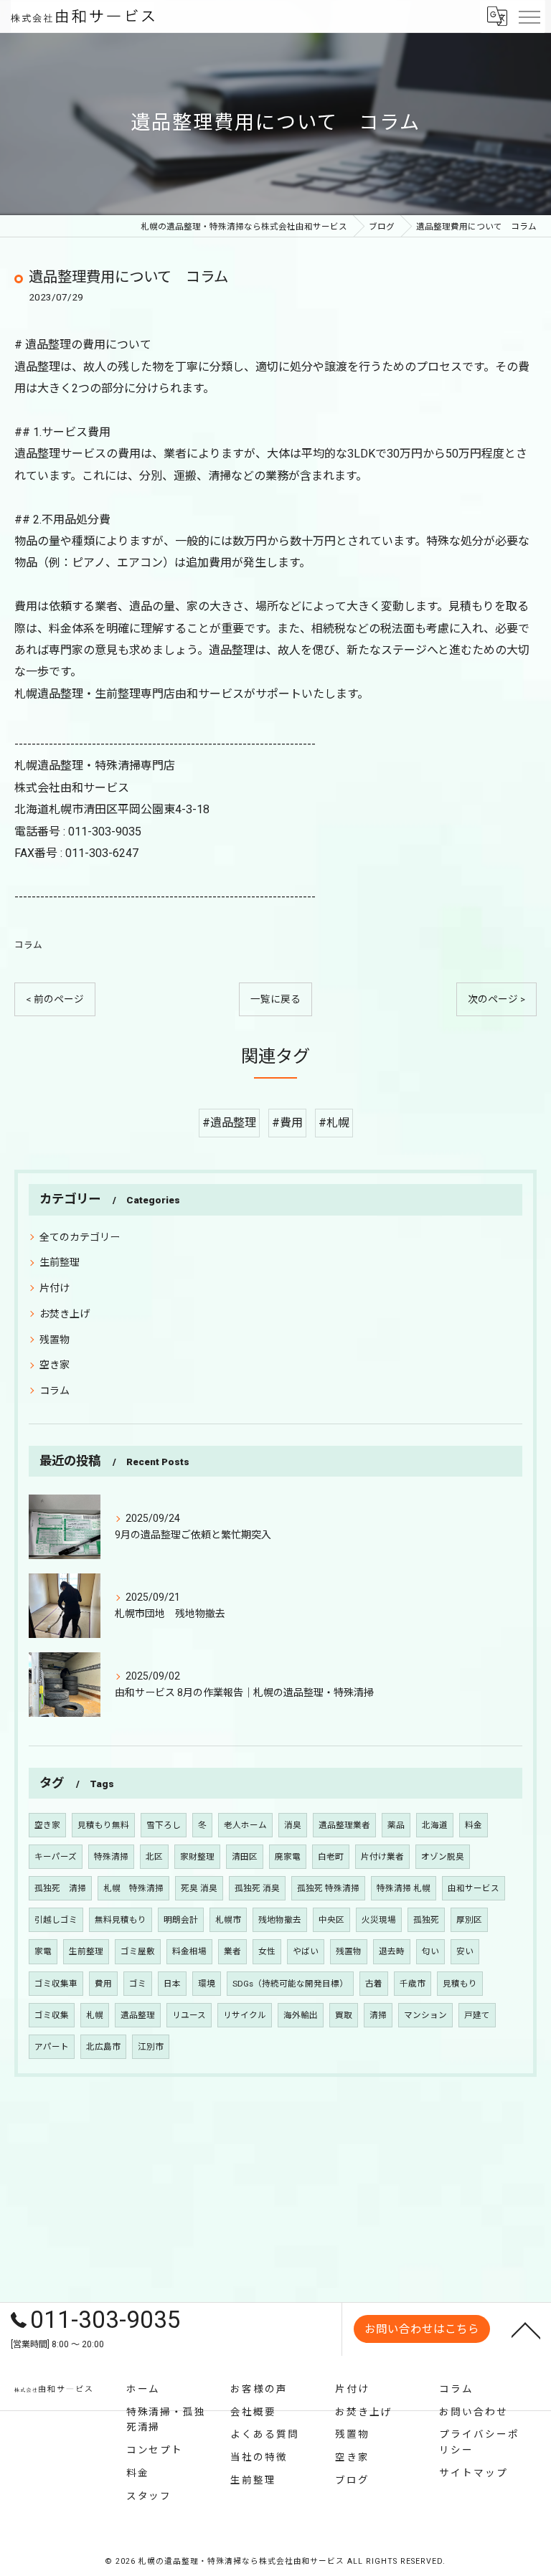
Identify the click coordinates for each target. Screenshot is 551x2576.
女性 (267, 1951)
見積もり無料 (103, 1825)
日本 (172, 1984)
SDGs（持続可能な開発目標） (290, 1984)
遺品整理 (138, 2015)
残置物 (55, 1340)
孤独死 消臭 (257, 1888)
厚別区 (469, 1920)
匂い (430, 1951)
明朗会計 (181, 1920)
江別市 (151, 2047)
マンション (425, 2015)
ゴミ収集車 (56, 1984)
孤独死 (426, 1920)
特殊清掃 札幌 (404, 1888)
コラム (28, 945)
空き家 (55, 1365)
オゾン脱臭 (443, 1857)
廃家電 (288, 1857)
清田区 (245, 1857)
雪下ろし (164, 1825)
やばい (306, 1951)
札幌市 (228, 1920)
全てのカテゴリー (80, 1237)
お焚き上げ (65, 1314)
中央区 (331, 1920)
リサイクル (245, 2015)
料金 (474, 1825)
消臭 (293, 1825)
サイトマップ (474, 2473)
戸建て (477, 2015)
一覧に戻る (275, 999)
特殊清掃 (111, 1857)
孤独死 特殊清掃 (328, 1888)
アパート (52, 2047)
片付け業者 (382, 1857)
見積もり (460, 1984)
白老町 (331, 1857)
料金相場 (189, 1951)
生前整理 (60, 1262)
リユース (189, 2015)
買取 (344, 2015)
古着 (374, 1984)
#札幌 (334, 1123)
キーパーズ (56, 1857)
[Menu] (529, 16)
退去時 (392, 1951)
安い (465, 1951)
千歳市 (413, 1984)
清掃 (378, 2015)
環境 (207, 1984)
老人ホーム (245, 1825)
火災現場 (379, 1920)
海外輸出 (301, 2015)
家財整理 (197, 1857)
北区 (154, 1857)
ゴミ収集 (52, 2015)
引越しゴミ (56, 1920)
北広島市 (103, 2047)
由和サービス (474, 1888)
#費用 (287, 1123)
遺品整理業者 (344, 1825)
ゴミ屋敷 (138, 1951)
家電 (43, 1951)
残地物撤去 (280, 1920)
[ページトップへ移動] (526, 2329)
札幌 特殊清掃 (133, 1888)
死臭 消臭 (199, 1888)
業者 (232, 1951)
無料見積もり (121, 1920)
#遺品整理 (229, 1123)
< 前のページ (55, 999)
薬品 (396, 1825)
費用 (103, 1984)
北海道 (435, 1825)
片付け (55, 1288)
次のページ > (496, 999)
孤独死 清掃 (60, 1888)
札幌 (95, 2015)
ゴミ (138, 1984)
